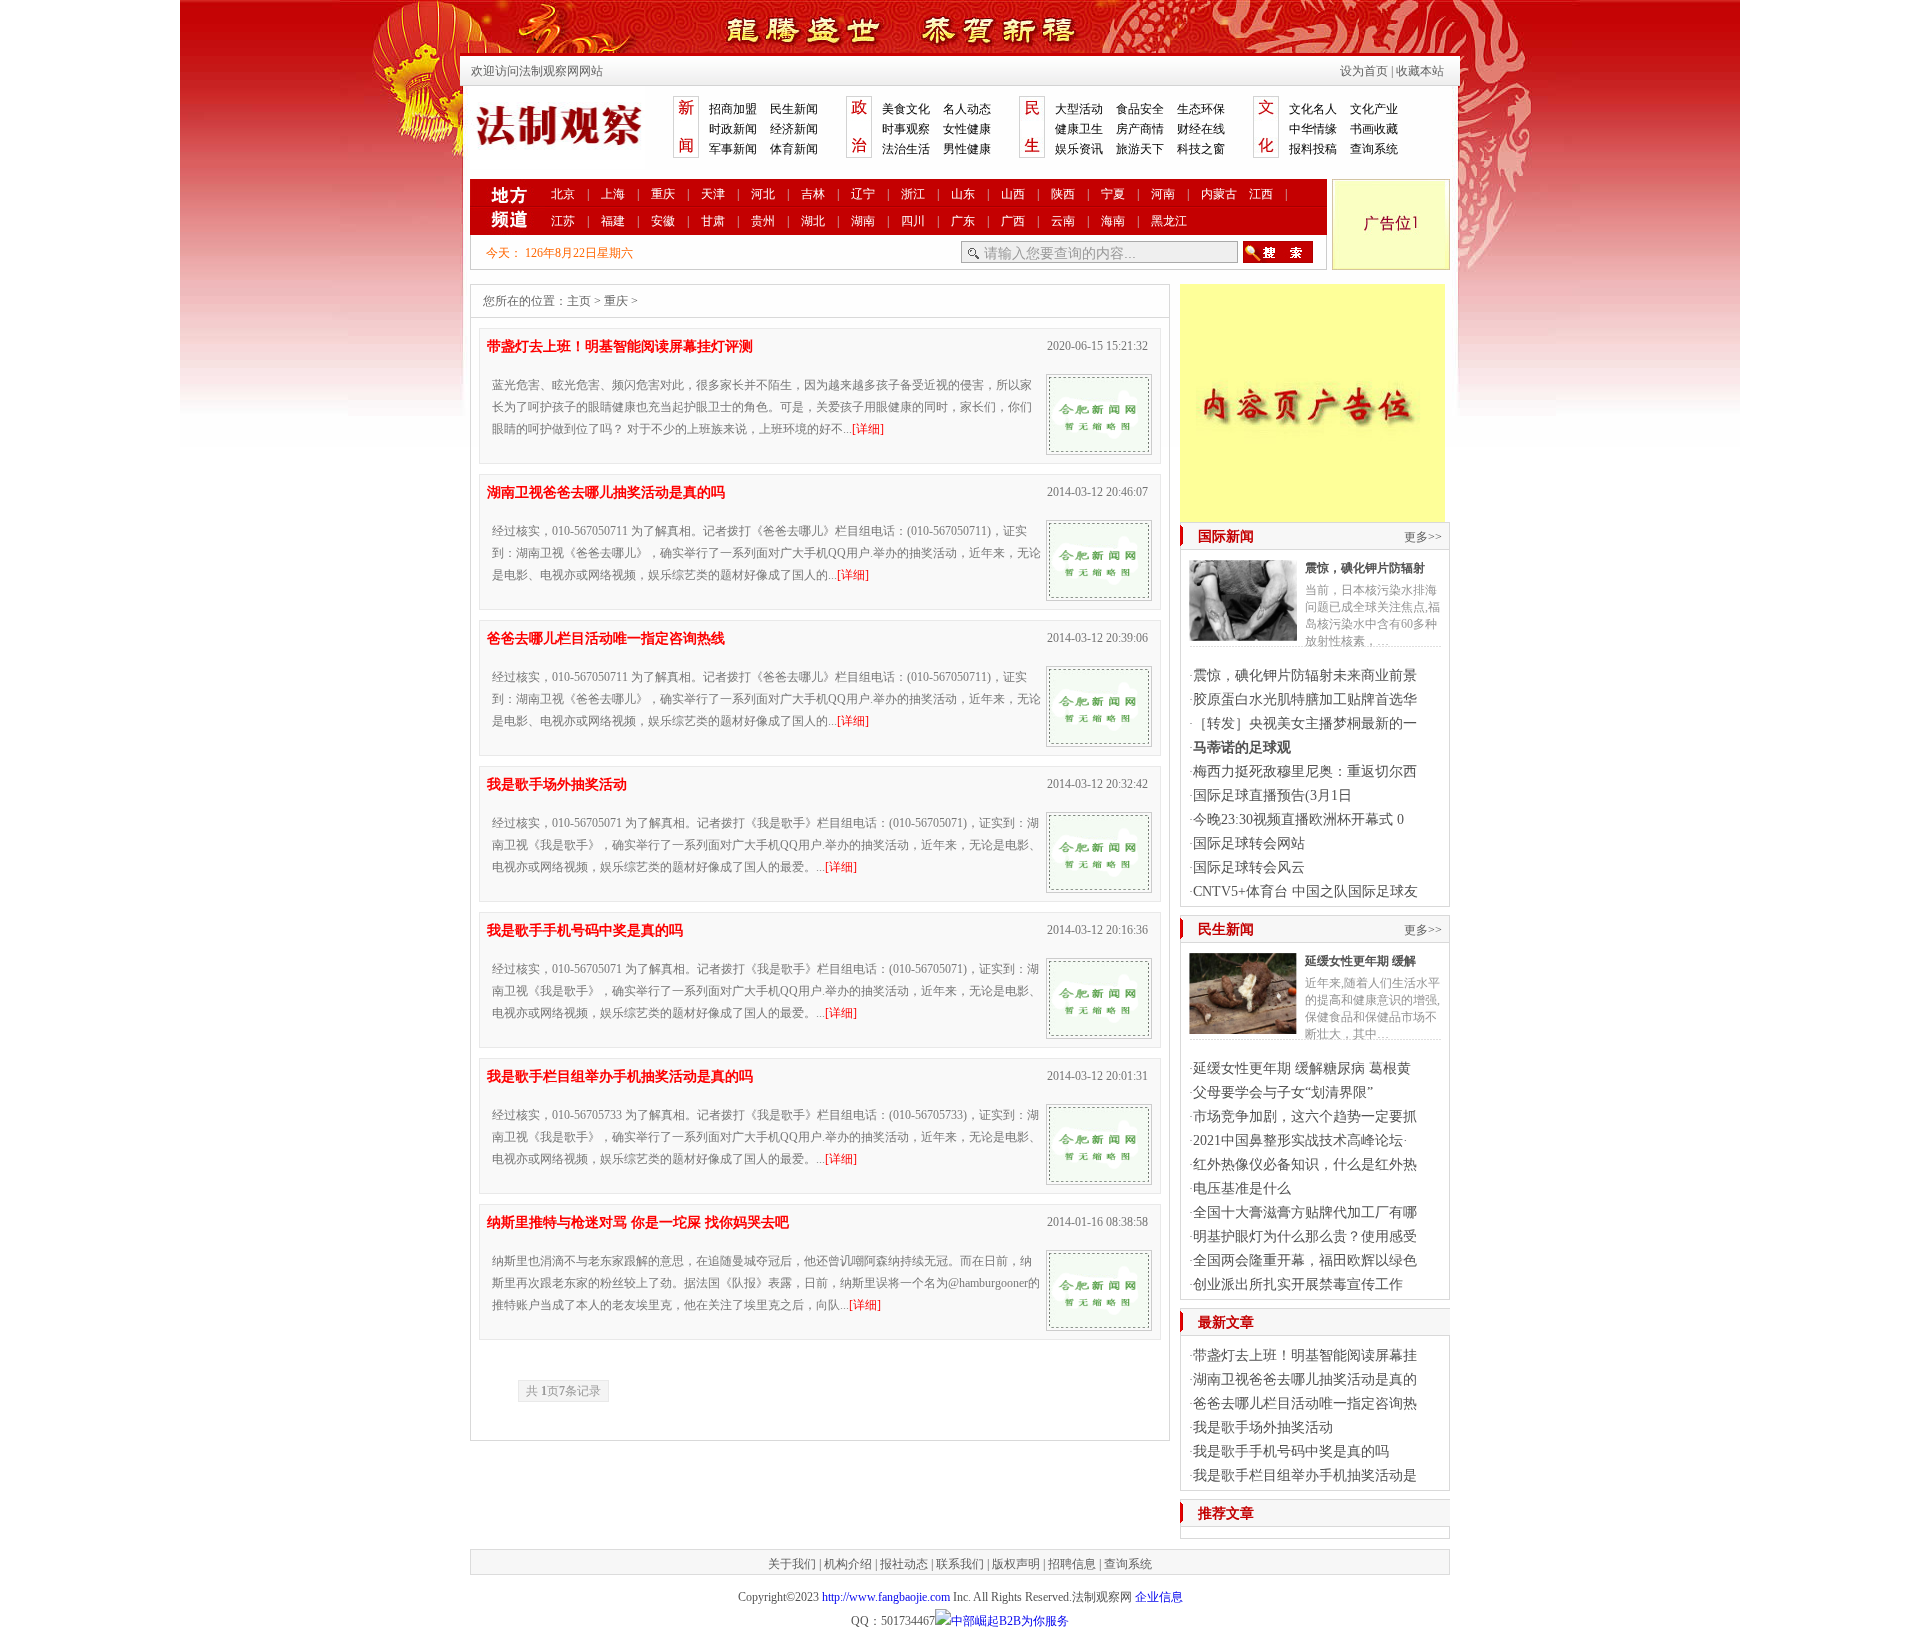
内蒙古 (1219, 194)
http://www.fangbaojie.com (886, 1597)
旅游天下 (1140, 149)
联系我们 (960, 1564)
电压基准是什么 (1242, 1188)
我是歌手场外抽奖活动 (557, 784)
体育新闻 (794, 149)
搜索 (1278, 252)
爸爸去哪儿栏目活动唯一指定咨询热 (1305, 1403)
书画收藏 (1374, 129)
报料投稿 (1313, 149)
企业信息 (1159, 1597)
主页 (579, 301)
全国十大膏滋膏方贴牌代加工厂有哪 (1305, 1212)
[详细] (868, 429)
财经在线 (1201, 129)
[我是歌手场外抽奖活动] (1099, 885)
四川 (913, 221)
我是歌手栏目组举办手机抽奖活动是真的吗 (620, 1076)
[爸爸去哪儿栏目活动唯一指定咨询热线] (1099, 739)
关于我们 (792, 1564)
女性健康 (967, 129)
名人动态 (967, 109)
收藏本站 (1420, 71)
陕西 (1063, 194)
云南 (1063, 221)
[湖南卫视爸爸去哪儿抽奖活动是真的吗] (1099, 593)
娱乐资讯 (1079, 149)
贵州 (763, 221)
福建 (613, 221)
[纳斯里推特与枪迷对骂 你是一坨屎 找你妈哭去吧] (1099, 1323)
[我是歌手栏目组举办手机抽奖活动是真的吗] (1099, 1177)
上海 (613, 194)
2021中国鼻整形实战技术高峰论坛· (1300, 1140)
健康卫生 (1079, 129)
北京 (563, 194)
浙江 (913, 194)
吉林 (813, 194)
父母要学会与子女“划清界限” (1283, 1092)
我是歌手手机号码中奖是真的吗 (585, 930)
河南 (1163, 194)
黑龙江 (1169, 221)
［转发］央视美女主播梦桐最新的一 (1305, 723)
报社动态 (904, 1564)
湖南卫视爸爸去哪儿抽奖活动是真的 (1305, 1379)
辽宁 (863, 194)
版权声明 (1016, 1564)
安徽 (663, 221)
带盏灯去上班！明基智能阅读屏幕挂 (1305, 1355)
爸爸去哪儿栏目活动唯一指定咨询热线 (606, 638)
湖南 (863, 221)
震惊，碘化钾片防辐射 (1365, 568)
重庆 (663, 194)
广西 (1013, 221)
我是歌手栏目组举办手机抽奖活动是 (1305, 1475)
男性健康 (967, 149)
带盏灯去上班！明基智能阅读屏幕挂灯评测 (620, 346)
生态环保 (1201, 109)
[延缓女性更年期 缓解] (1243, 1026)
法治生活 (906, 149)
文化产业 (1374, 109)
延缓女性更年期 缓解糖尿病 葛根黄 (1302, 1068)
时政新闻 (733, 129)
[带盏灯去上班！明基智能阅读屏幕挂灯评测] (1099, 447)
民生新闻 (794, 109)
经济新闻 (794, 129)
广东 (963, 221)
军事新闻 (733, 149)
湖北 (813, 221)
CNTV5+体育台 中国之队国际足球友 (1305, 891)
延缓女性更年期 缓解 (1360, 961)
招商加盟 (733, 109)
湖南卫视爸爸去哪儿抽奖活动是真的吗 (606, 492)
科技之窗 (1201, 149)
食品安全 (1140, 109)
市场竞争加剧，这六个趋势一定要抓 (1305, 1116)
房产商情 (1140, 129)
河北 (763, 194)
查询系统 (1374, 149)
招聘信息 (1072, 1564)
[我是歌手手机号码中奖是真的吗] (1099, 1031)
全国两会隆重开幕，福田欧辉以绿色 (1305, 1260)
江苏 (563, 221)
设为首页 (1364, 71)
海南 (1113, 221)
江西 (1261, 194)
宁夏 (1113, 194)
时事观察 (906, 129)
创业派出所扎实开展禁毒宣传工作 (1298, 1284)
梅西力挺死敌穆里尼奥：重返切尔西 (1305, 771)
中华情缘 (1313, 129)
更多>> (1423, 537)
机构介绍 (848, 1564)
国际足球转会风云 (1249, 867)
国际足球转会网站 (1249, 843)
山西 (1013, 194)
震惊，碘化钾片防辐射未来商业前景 (1305, 675)
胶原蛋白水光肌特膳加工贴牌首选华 (1305, 699)
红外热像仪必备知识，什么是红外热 (1305, 1164)
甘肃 (713, 221)
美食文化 (906, 109)
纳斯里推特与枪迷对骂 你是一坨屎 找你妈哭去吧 (638, 1222)
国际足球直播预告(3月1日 (1272, 795)
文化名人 (1313, 109)
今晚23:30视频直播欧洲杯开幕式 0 (1298, 819)
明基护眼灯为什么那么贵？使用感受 (1305, 1236)
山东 (963, 194)
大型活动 (1079, 109)
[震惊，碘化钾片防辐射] (1243, 633)
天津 (713, 194)
